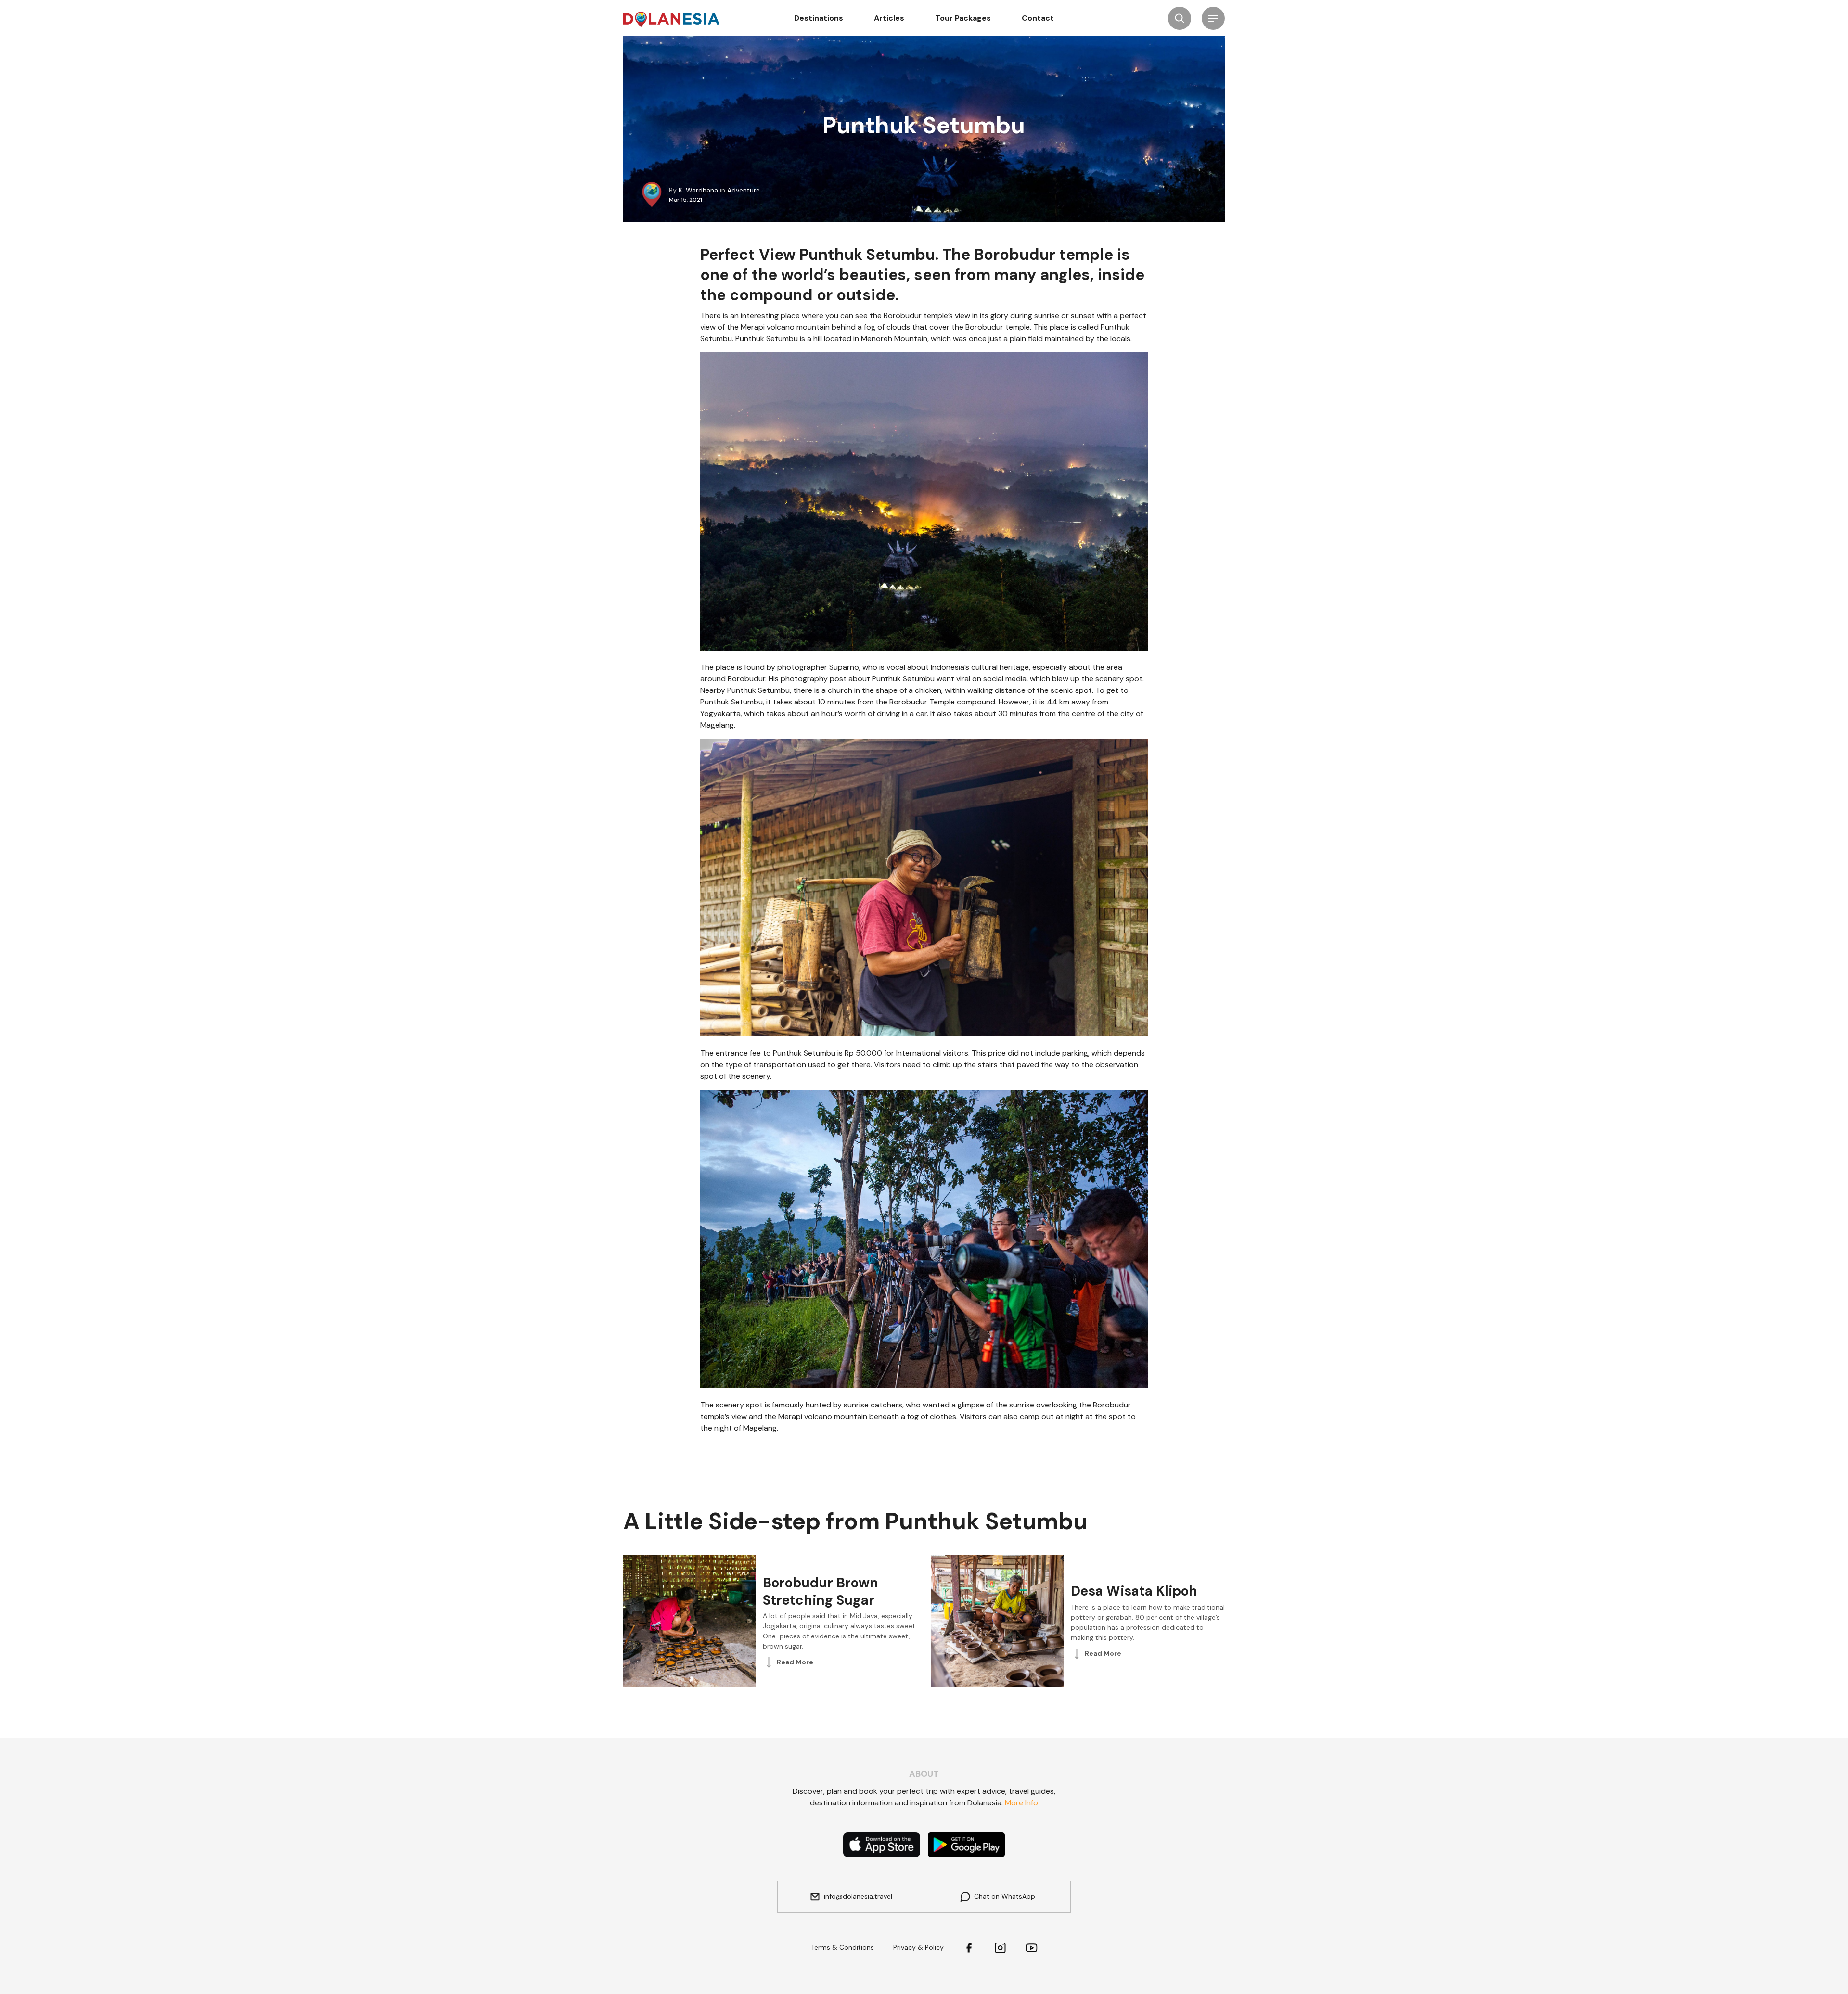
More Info (1021, 1803)
